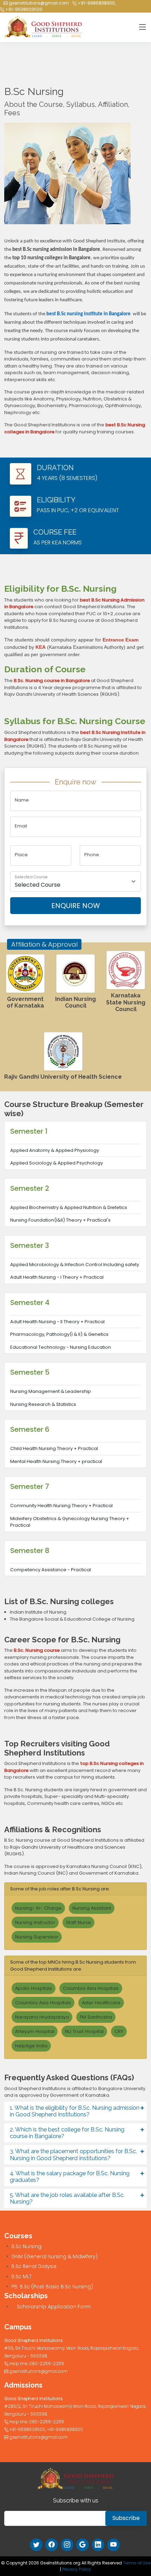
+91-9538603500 (23, 9)
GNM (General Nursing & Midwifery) (54, 2256)
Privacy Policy (77, 2569)
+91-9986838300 (65, 2429)
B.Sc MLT (21, 2276)
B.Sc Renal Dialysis (34, 2266)
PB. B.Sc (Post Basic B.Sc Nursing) (52, 2287)
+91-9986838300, (96, 3)
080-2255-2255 (47, 2364)
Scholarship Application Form (54, 2307)
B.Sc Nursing (26, 2246)
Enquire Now (76, 906)
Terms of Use (137, 2563)
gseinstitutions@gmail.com (38, 3)
